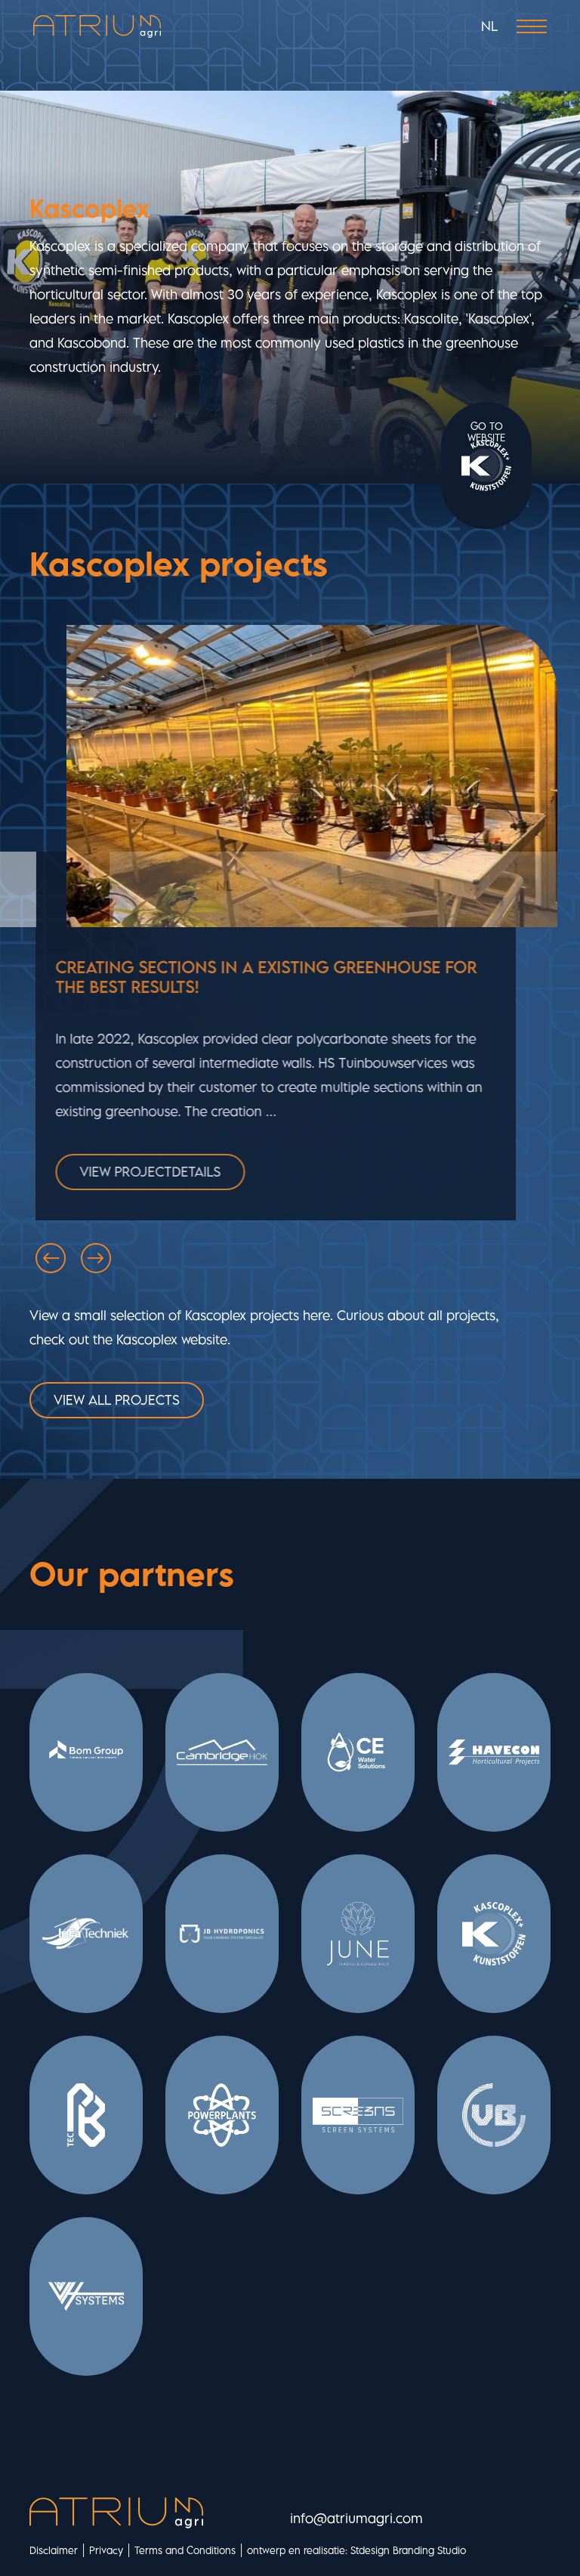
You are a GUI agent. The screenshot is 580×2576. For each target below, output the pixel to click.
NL (489, 26)
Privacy (106, 2550)
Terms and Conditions (185, 2550)
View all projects (117, 1400)
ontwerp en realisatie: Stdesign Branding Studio (356, 2550)
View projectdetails (154, 1172)
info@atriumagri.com (356, 2518)
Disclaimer (54, 2550)
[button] (51, 1258)
